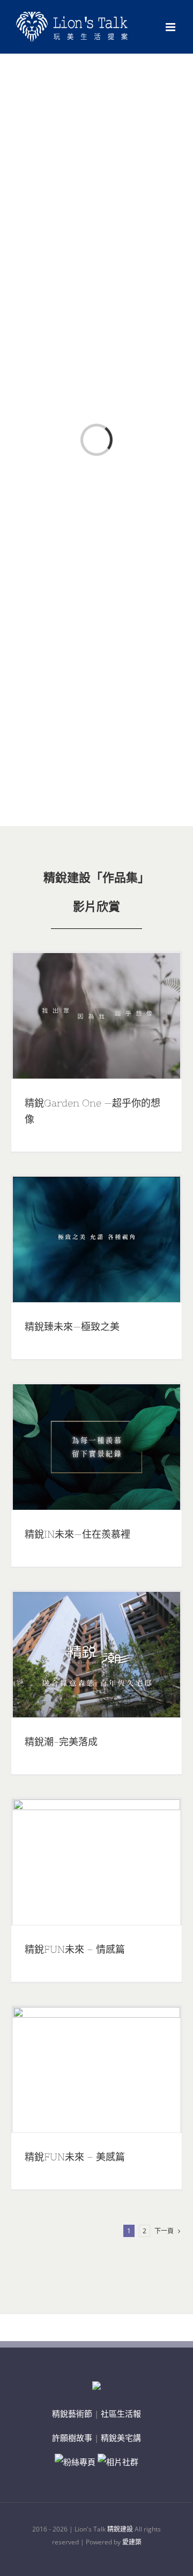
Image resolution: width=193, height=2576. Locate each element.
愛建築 (132, 2542)
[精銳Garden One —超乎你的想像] (96, 1016)
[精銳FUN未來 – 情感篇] (96, 1862)
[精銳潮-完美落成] (96, 1655)
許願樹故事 (72, 2438)
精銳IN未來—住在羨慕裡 (77, 1534)
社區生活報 (121, 2413)
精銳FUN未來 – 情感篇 (75, 1949)
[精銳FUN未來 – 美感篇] (96, 2070)
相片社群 (122, 2462)
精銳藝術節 (72, 2413)
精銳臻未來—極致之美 (72, 1327)
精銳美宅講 (121, 2438)
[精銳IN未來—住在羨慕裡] (96, 1447)
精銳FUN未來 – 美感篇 (75, 2157)
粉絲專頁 (79, 2462)
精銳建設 (120, 2529)
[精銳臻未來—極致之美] (96, 1239)
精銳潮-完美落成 (61, 1742)
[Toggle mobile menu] (171, 27)
